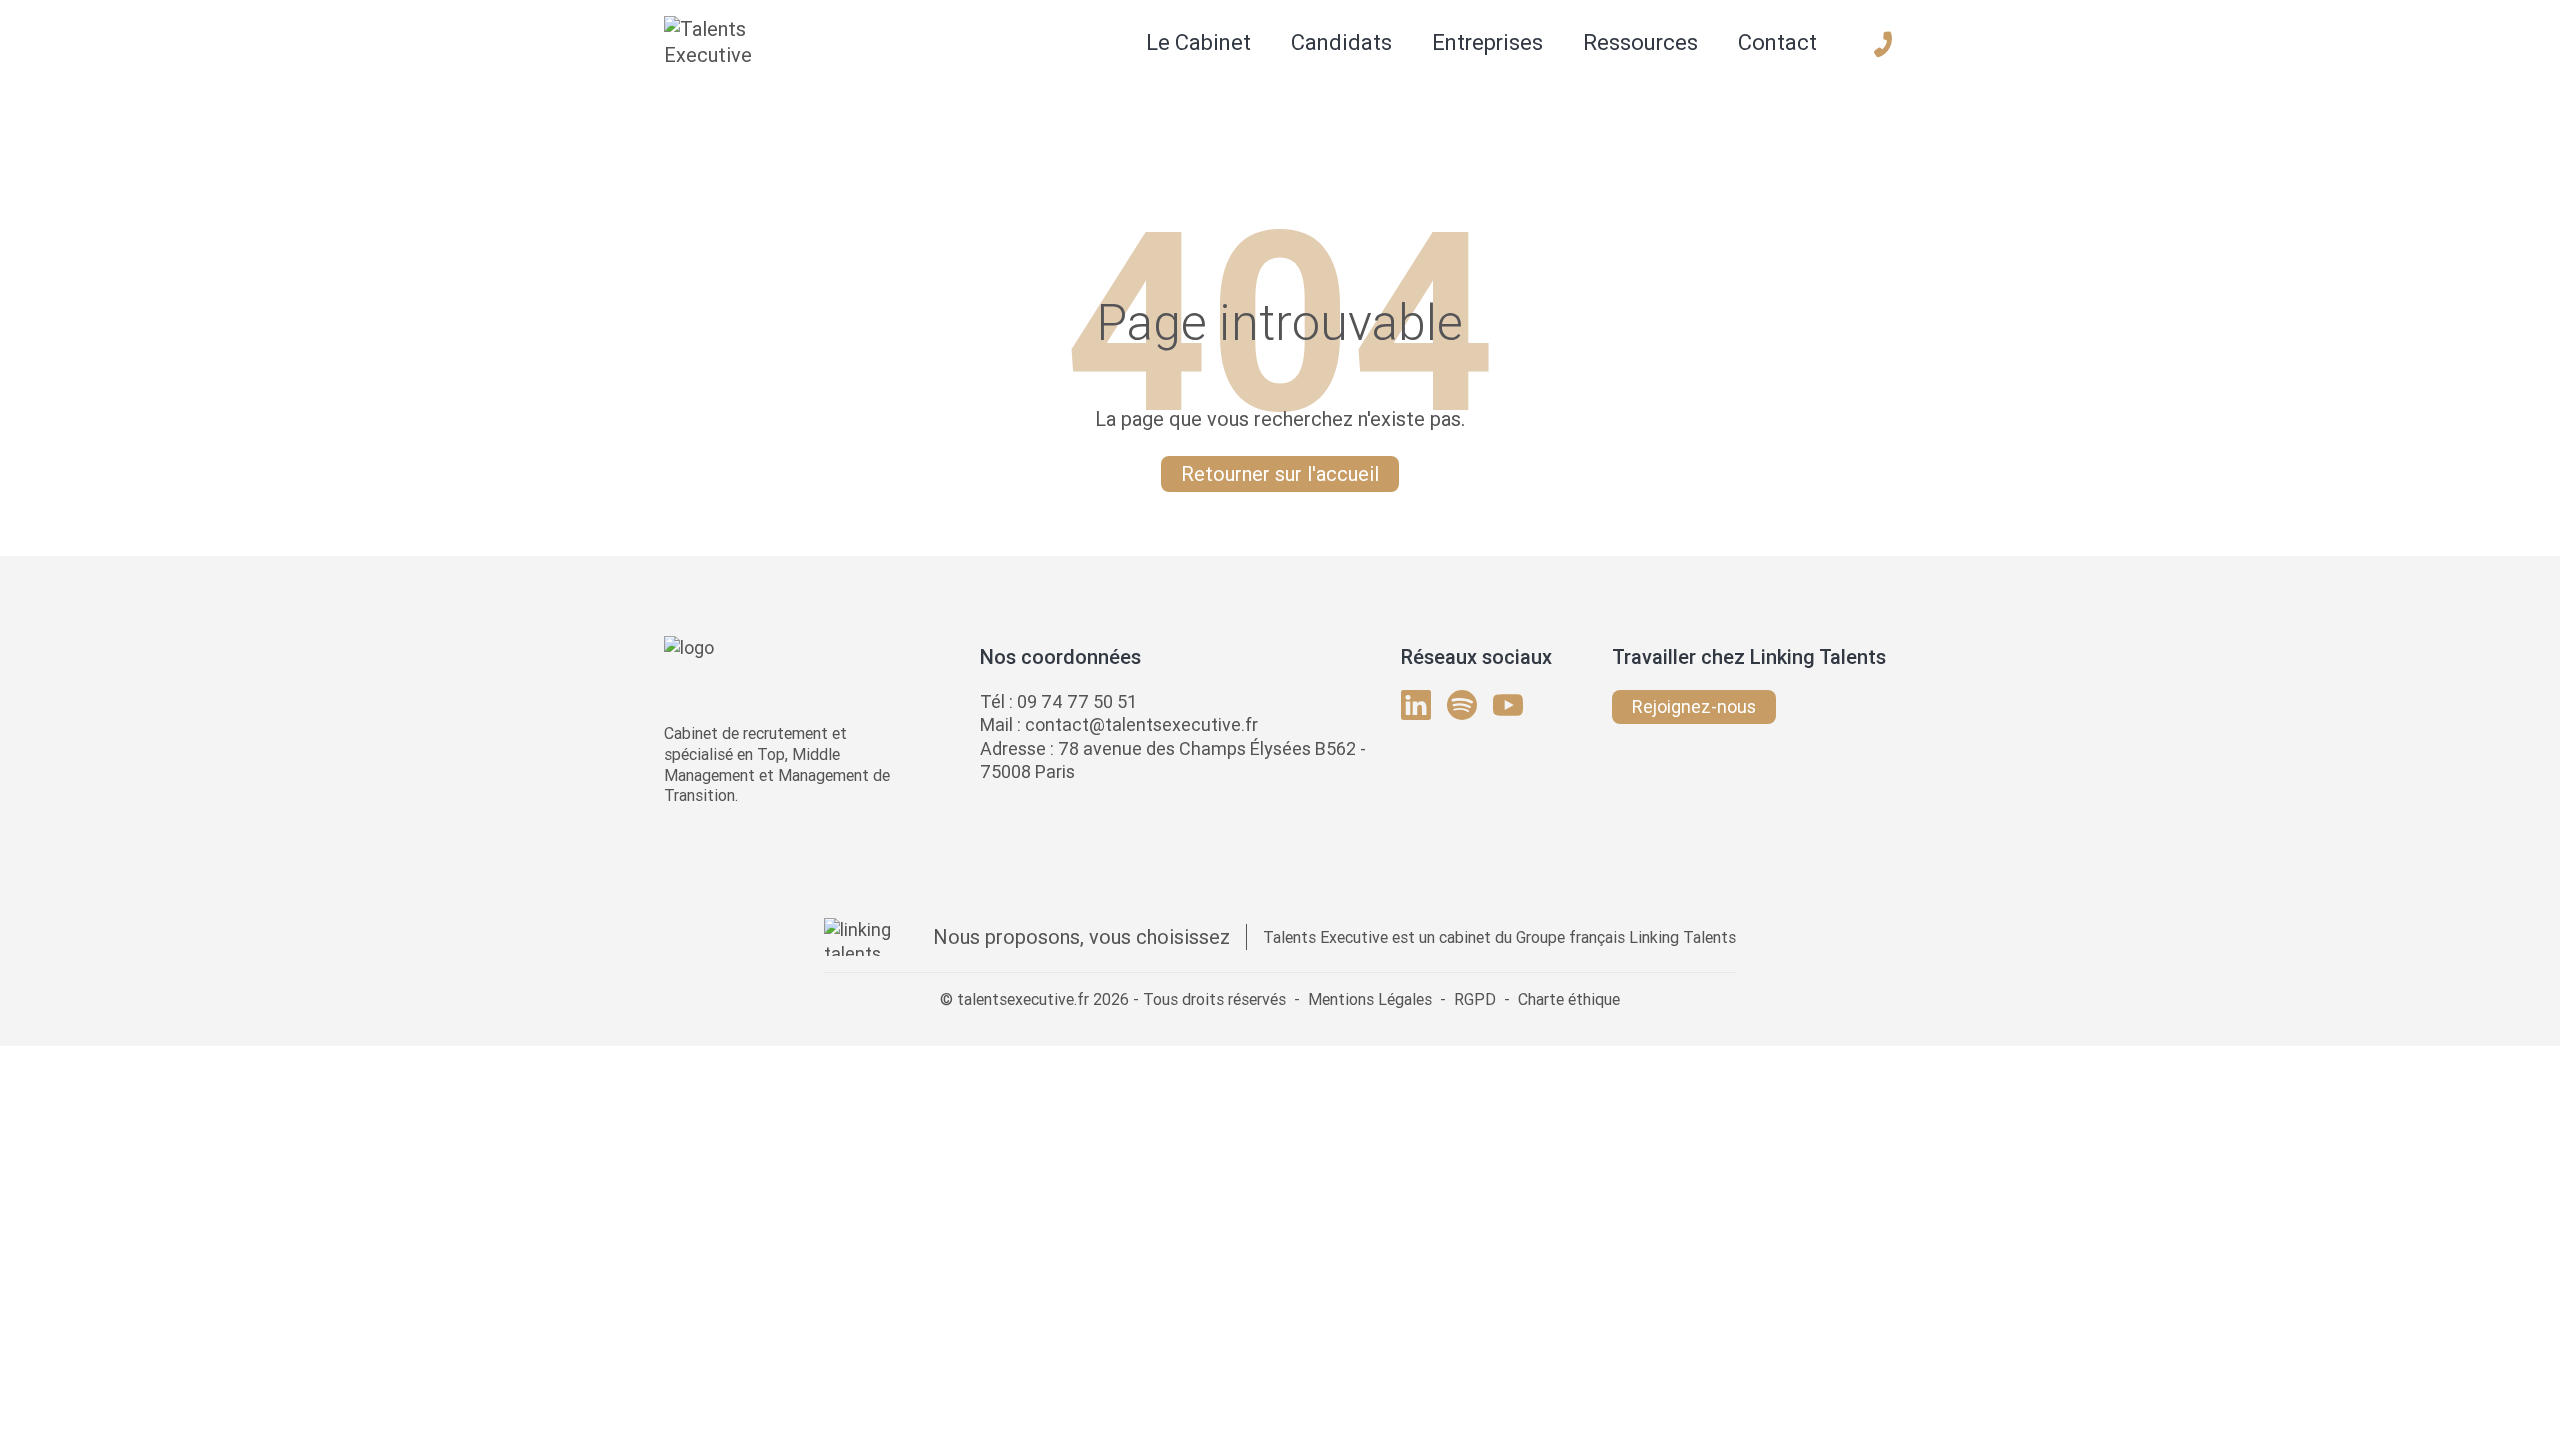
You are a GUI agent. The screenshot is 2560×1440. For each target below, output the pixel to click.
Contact (1777, 42)
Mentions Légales (1370, 999)
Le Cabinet (1198, 42)
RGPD (1475, 999)
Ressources (1640, 42)
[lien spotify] (1462, 705)
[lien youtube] (1508, 705)
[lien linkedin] (1416, 705)
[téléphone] (1883, 44)
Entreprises (1487, 42)
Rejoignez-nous (1694, 706)
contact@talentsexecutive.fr (1141, 724)
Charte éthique (1569, 999)
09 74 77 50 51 (1077, 701)
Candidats (1341, 42)
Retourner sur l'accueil (1280, 473)
